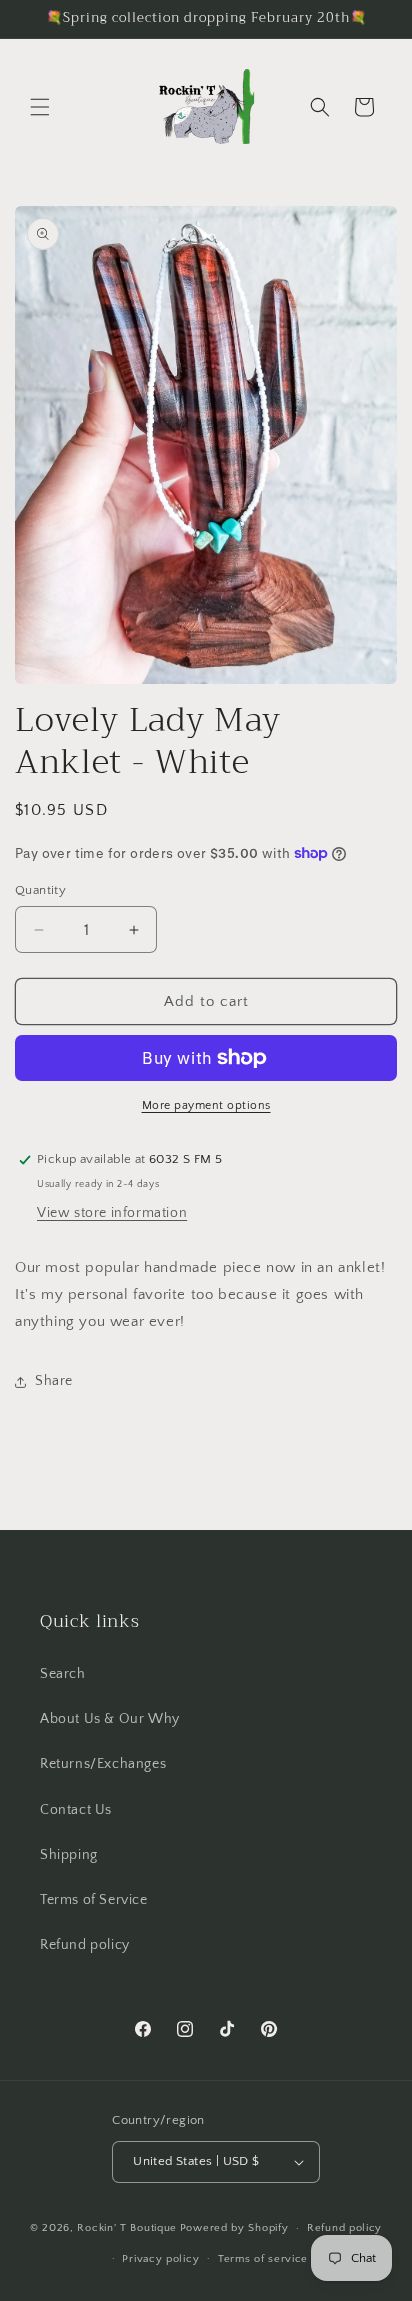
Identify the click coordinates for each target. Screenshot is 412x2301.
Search (63, 1674)
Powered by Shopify (234, 2228)
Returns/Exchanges (103, 1764)
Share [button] (54, 1381)
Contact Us (76, 1810)
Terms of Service (94, 1900)
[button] (40, 107)
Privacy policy (160, 2259)
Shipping (69, 1855)
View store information (112, 1213)
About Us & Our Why (110, 1719)
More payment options (206, 1105)
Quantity (40, 890)
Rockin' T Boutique (127, 2228)
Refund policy (85, 1945)
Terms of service (263, 2259)
